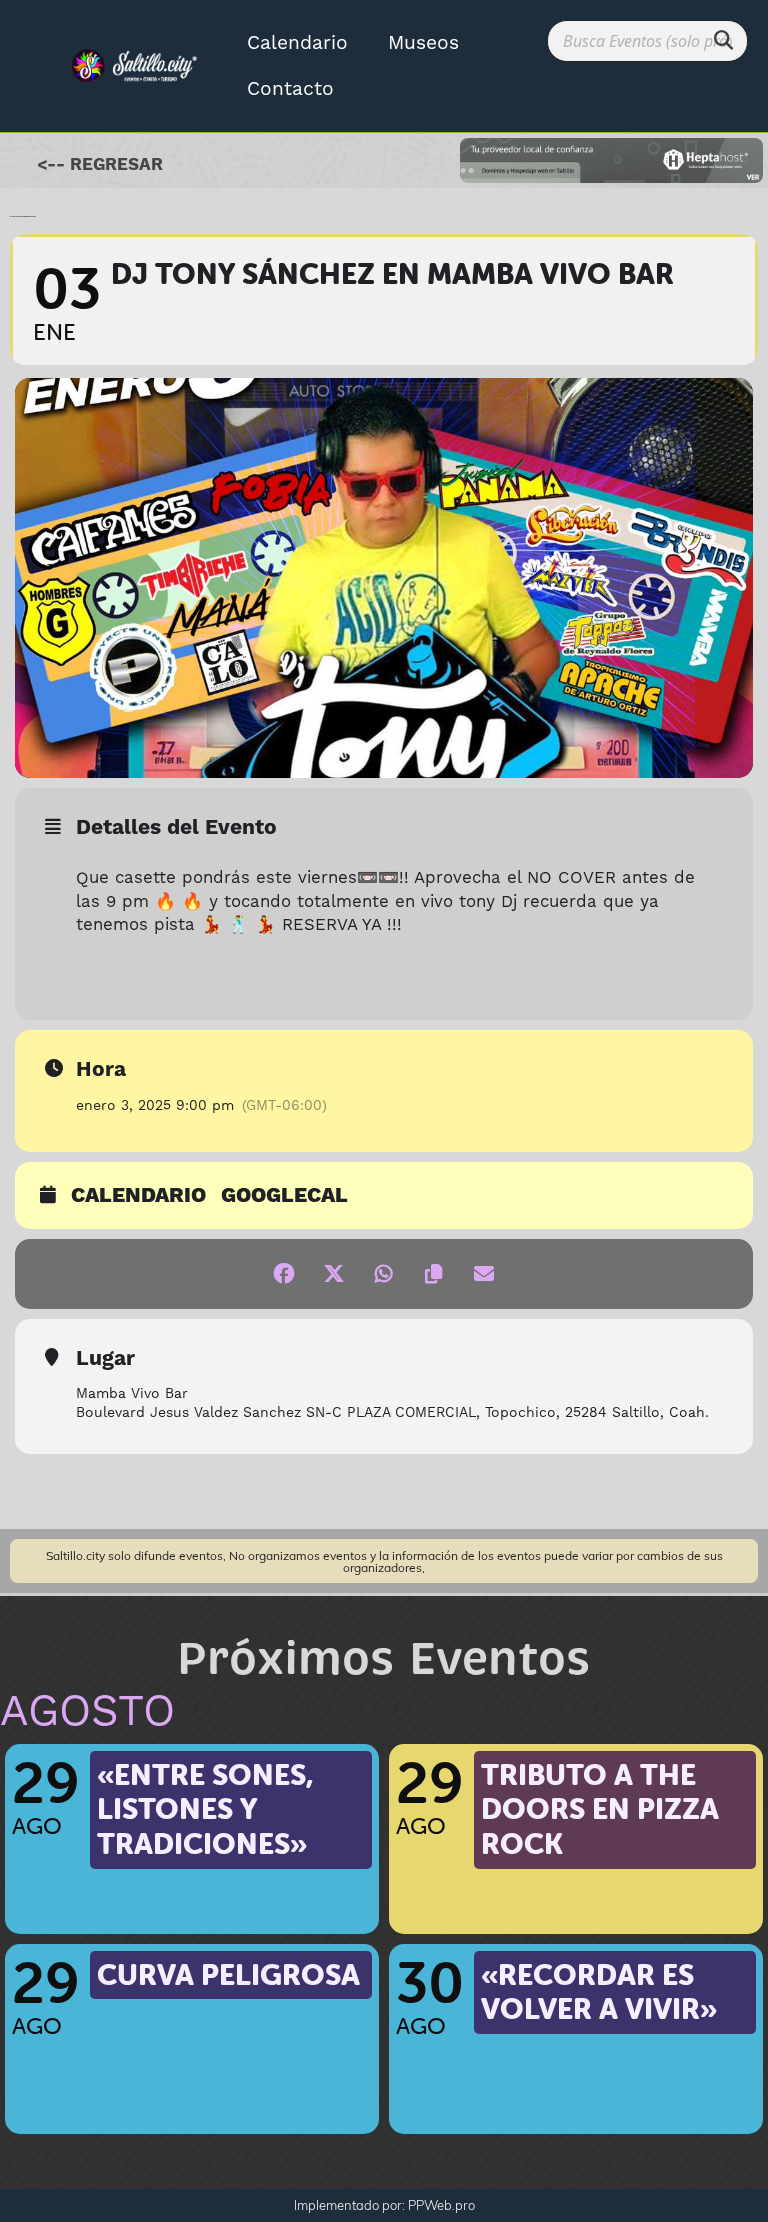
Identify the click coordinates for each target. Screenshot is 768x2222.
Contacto (290, 89)
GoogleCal (284, 1197)
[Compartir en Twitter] (334, 1274)
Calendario (297, 43)
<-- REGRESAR (100, 165)
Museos (423, 43)
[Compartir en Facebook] (284, 1274)
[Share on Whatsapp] (384, 1274)
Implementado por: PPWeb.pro (384, 2205)
